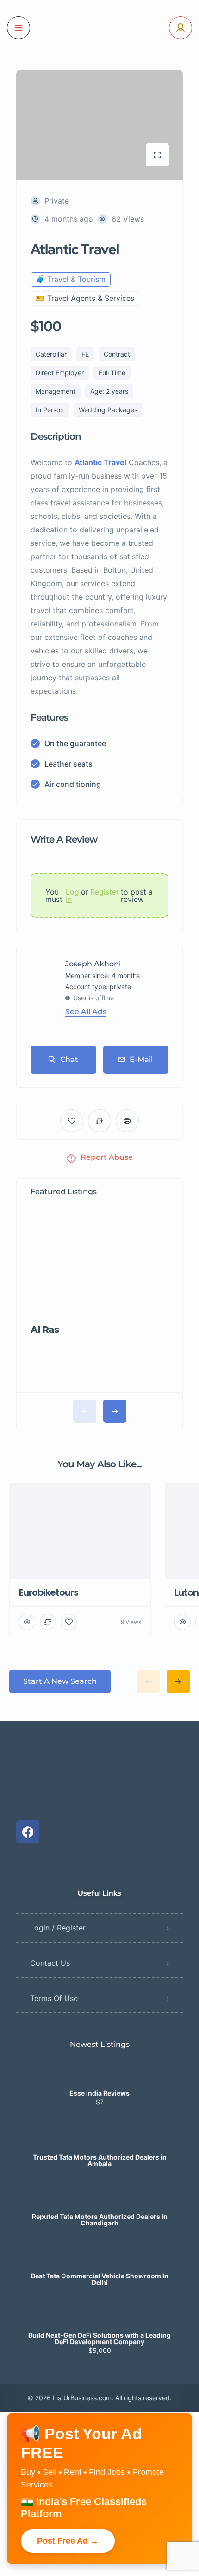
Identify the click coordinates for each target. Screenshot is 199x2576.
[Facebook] (28, 1832)
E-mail (141, 1059)
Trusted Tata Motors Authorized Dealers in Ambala (100, 2161)
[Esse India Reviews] (100, 2075)
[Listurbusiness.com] (99, 28)
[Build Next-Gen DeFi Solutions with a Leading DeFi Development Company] (100, 2317)
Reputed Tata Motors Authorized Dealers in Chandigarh (100, 2220)
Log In (72, 895)
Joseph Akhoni (93, 964)
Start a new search (60, 1681)
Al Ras (45, 1330)
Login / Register (58, 1928)
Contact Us (50, 1963)
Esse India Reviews (99, 2093)
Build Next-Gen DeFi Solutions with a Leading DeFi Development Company (99, 2339)
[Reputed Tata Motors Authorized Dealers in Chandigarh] (100, 2198)
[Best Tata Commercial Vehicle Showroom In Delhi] (100, 2258)
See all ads (86, 1012)
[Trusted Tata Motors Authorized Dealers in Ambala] (100, 2139)
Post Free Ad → (68, 2541)
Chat (69, 1059)
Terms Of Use (54, 1998)
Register (105, 892)
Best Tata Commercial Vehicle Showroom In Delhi (100, 2279)
